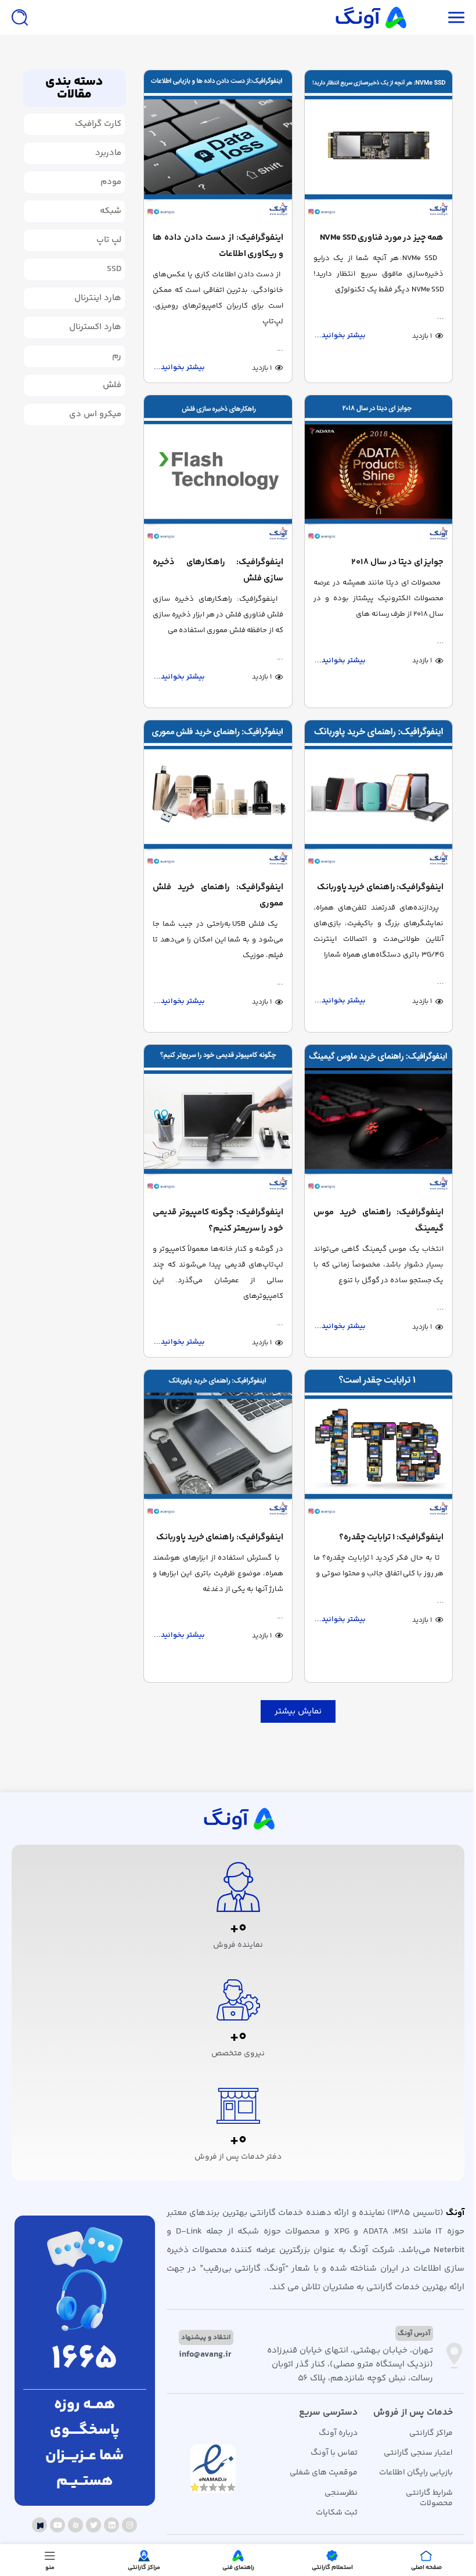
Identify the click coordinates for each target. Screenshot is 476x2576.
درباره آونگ (338, 2433)
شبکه (111, 211)
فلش (112, 385)
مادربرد (108, 153)
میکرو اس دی (95, 414)
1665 (84, 2360)
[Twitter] (93, 2525)
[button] (298, 1711)
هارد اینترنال (98, 298)
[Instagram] (129, 2525)
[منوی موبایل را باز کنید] (456, 17)
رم (117, 356)
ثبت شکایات (337, 2513)
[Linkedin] (111, 2525)
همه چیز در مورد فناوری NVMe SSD (382, 238)
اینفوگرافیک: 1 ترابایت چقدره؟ (392, 1537)
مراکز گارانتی (431, 2433)
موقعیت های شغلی (324, 2473)
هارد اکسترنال (95, 327)
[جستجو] (20, 17)
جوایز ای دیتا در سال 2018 (397, 562)
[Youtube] (57, 2525)
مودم (111, 182)
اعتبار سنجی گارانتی (418, 2453)
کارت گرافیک (98, 124)
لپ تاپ (109, 240)
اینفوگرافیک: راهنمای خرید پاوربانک (381, 887)
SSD (114, 269)
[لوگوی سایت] (370, 17)
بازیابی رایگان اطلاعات (416, 2473)
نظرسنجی (341, 2493)
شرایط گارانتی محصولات (429, 2498)
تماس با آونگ (334, 2453)
